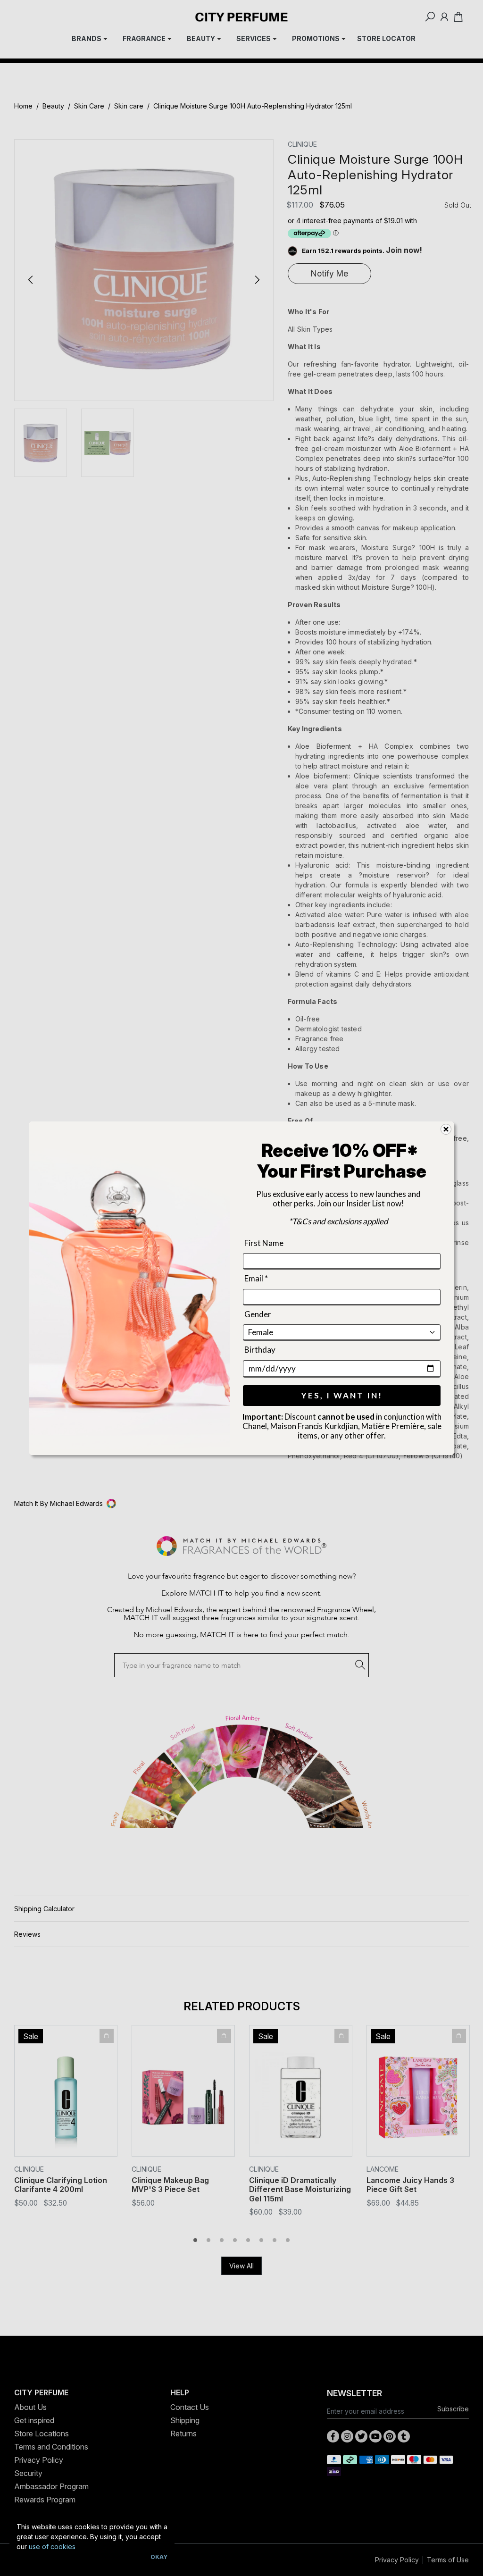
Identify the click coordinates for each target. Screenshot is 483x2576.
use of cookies (52, 2547)
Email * (256, 1278)
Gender (258, 1314)
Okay (159, 2557)
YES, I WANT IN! (342, 1395)
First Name (264, 1243)
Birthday (260, 1350)
